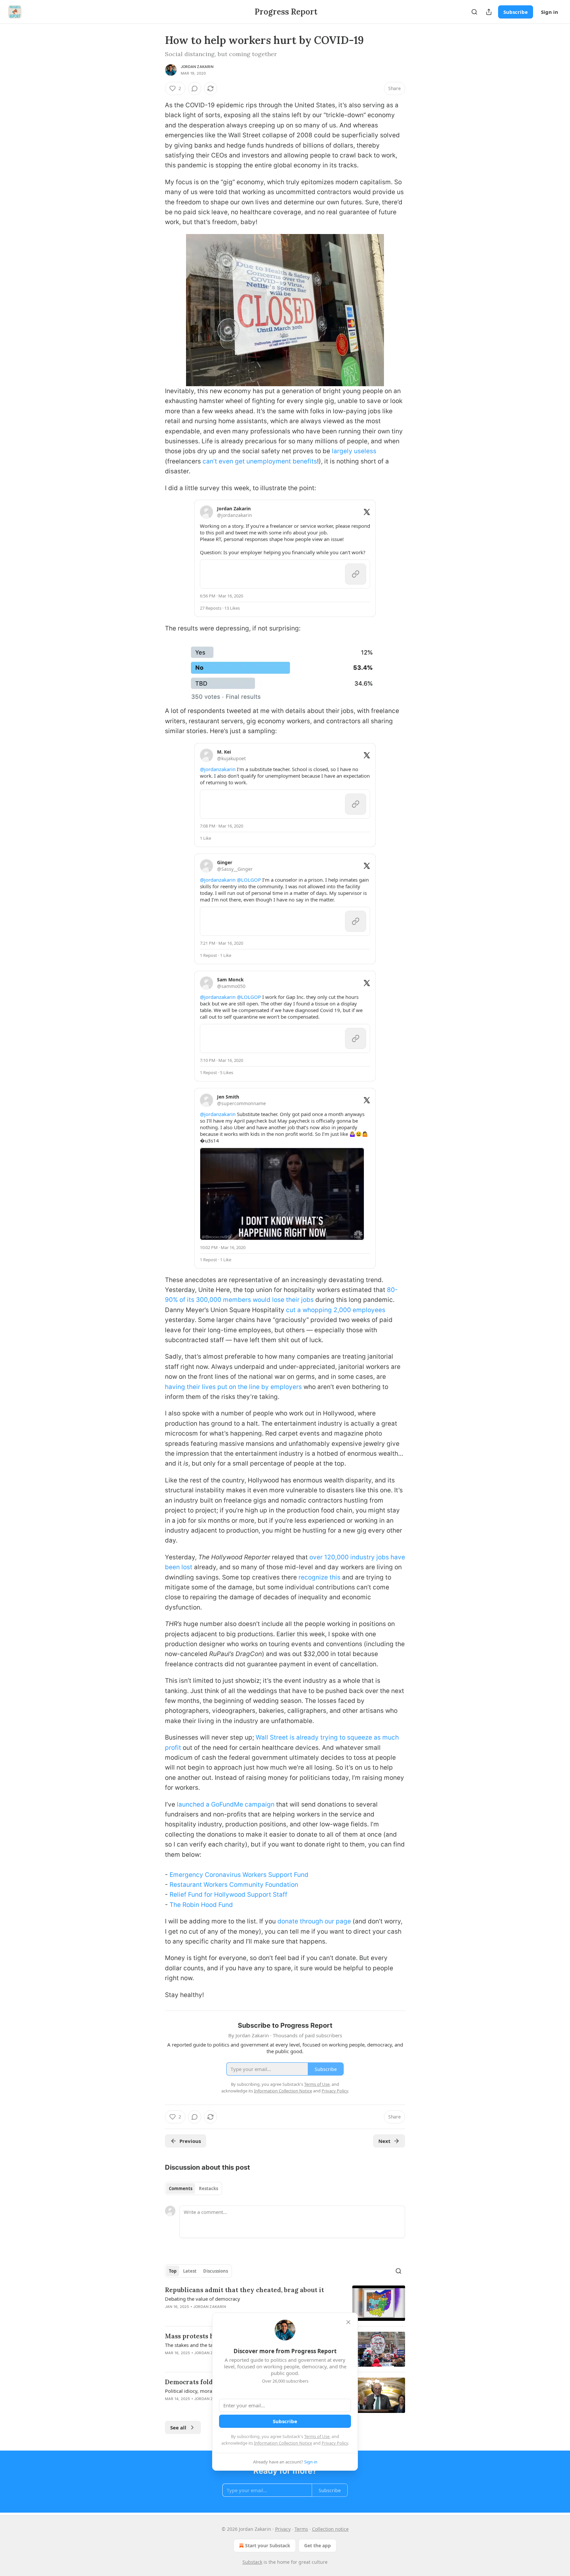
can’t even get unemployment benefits (260, 461)
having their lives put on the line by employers (233, 1387)
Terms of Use (317, 2436)
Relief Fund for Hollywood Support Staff (228, 1895)
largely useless (354, 451)
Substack (252, 2562)
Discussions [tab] (216, 2271)
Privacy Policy (335, 2443)
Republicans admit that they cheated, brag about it (244, 2290)
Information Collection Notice (283, 2443)
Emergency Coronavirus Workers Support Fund (239, 1875)
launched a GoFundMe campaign (226, 1804)
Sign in (550, 12)
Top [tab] (173, 2271)
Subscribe (516, 12)
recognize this (319, 1577)
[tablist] (193, 2188)
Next (384, 2141)
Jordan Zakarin (197, 67)
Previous (190, 2141)
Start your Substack (268, 2545)
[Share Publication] (489, 12)
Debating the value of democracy (203, 2299)
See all (178, 2427)
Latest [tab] (190, 2271)
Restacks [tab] (208, 2188)
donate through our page (314, 1921)
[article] (285, 2303)
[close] (348, 2322)
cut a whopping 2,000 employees (336, 1310)
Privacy (283, 2529)
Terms (301, 2529)
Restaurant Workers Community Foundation (234, 1885)
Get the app (317, 2545)
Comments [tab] (181, 2188)
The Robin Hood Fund (201, 1905)
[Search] (474, 12)
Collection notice (330, 2529)
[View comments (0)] (195, 88)
